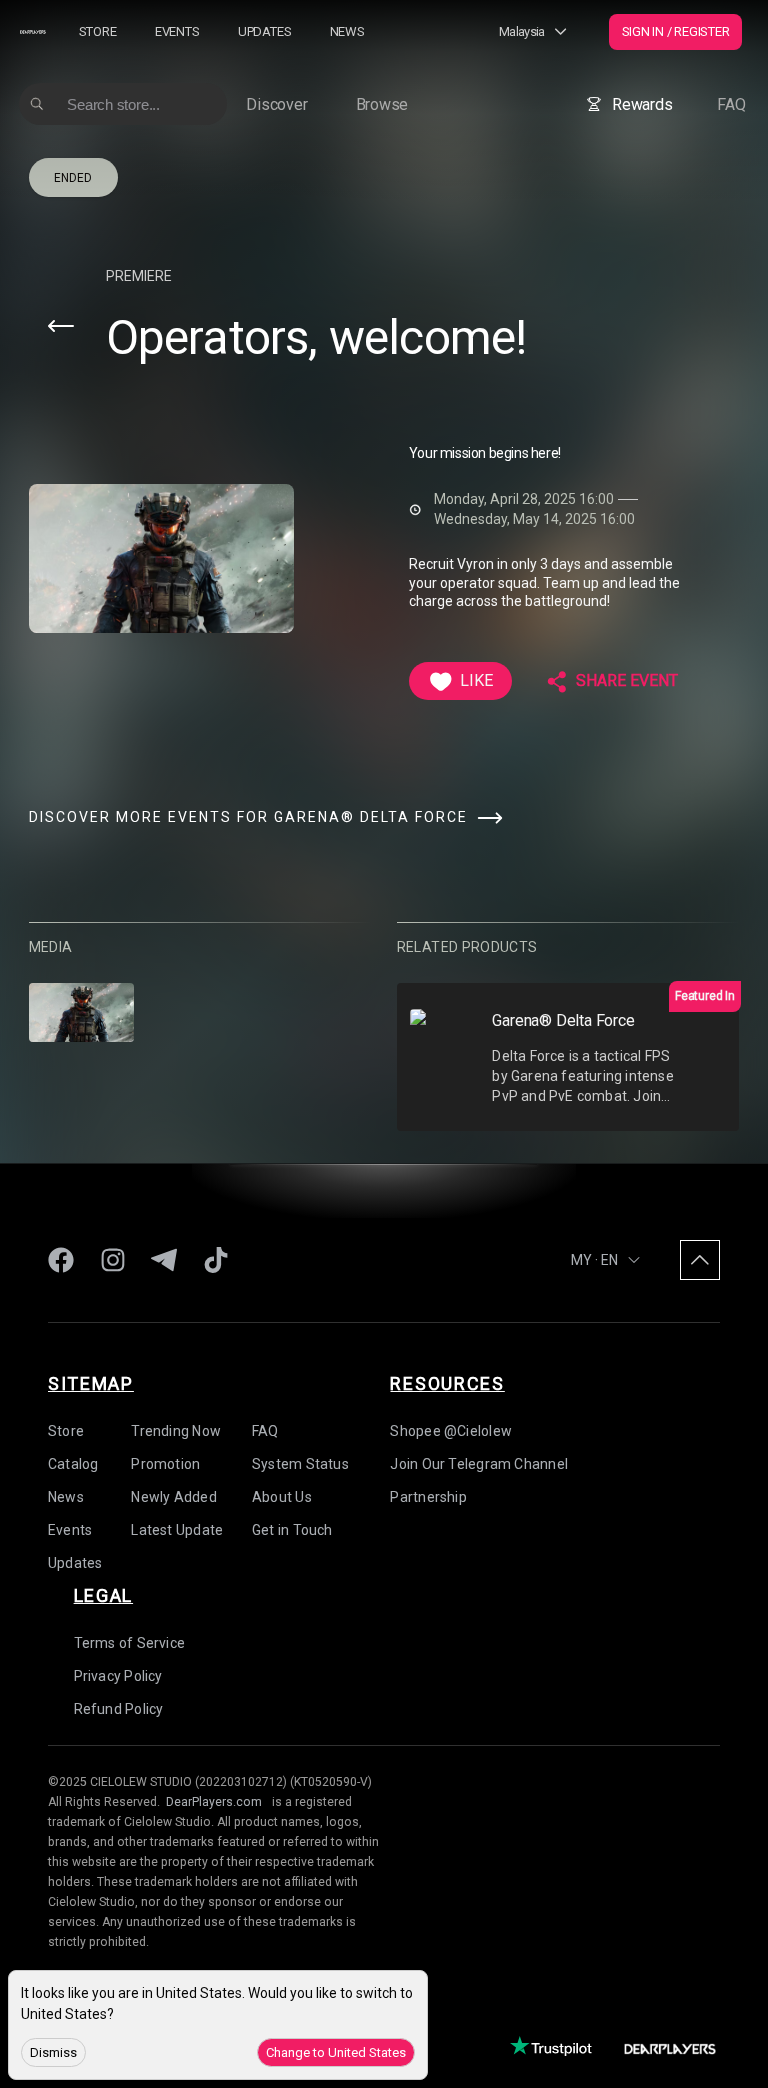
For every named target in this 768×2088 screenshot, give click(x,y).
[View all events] (61, 326)
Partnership (428, 1497)
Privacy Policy (118, 1676)
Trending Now (176, 1431)
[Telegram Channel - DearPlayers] (164, 1260)
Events (177, 31)
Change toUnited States (336, 2052)
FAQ (731, 104)
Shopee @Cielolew (451, 1431)
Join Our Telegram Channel (479, 1464)
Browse (382, 104)
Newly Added (173, 1497)
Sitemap (91, 1383)
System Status (300, 1464)
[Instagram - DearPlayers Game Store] (113, 1260)
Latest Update (177, 1530)
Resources (447, 1383)
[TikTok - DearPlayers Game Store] (216, 1260)
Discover (276, 104)
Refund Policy (119, 1709)
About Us (282, 1497)
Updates (264, 31)
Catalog (73, 1464)
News (347, 31)
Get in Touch (292, 1530)
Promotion (165, 1464)
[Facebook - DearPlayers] (61, 1260)
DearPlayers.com (214, 1802)
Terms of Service (130, 1643)
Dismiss (53, 2052)
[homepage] (32, 31)
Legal (104, 1595)
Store (98, 31)
